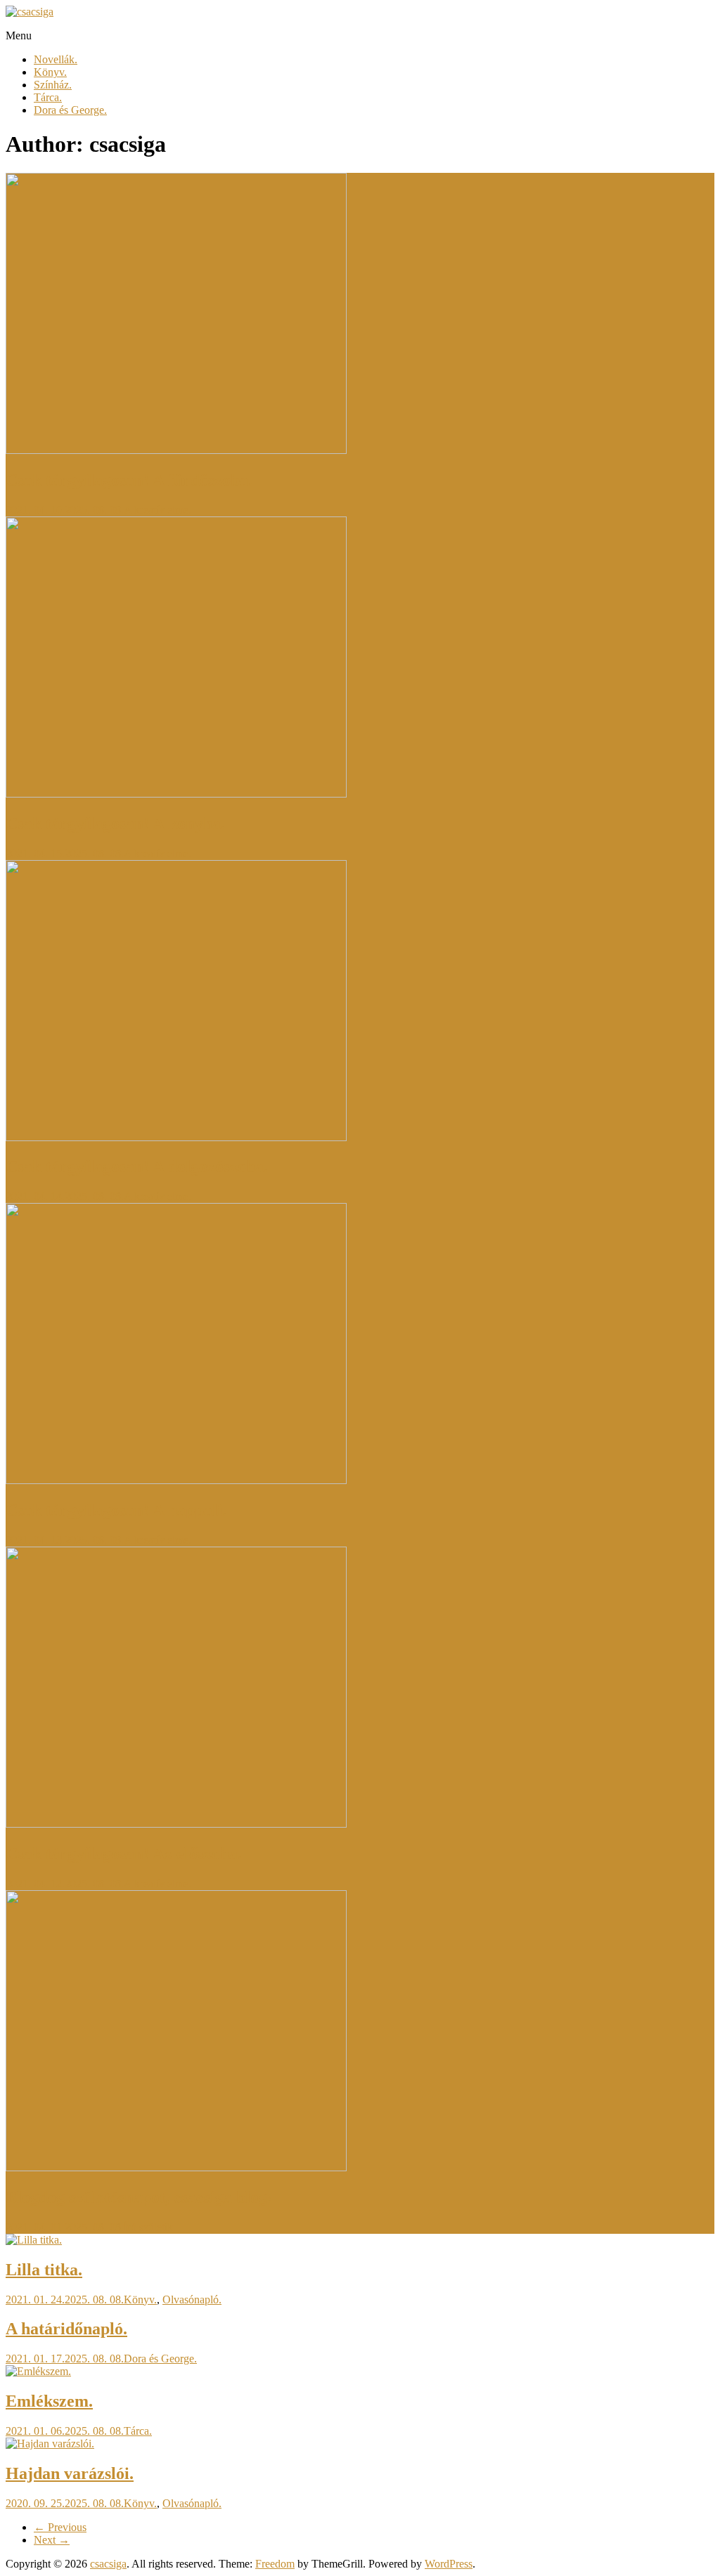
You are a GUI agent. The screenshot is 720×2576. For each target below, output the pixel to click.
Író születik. (150, 2227)
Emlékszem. (49, 2401)
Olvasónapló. (192, 2299)
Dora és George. (70, 110)
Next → (52, 2540)
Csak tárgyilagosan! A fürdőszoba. (129, 480)
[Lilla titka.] (34, 2240)
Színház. (53, 85)
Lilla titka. (44, 2270)
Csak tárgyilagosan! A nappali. (116, 1510)
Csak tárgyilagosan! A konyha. (115, 824)
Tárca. (48, 97)
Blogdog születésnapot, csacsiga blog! (139, 2197)
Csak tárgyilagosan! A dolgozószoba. (137, 1166)
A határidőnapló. (66, 2329)
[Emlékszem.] (38, 2371)
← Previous (60, 2527)
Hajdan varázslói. (70, 2473)
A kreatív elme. (157, 510)
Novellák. (56, 59)
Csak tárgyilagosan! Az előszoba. (124, 1854)
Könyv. (50, 72)
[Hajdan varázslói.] (50, 2444)
